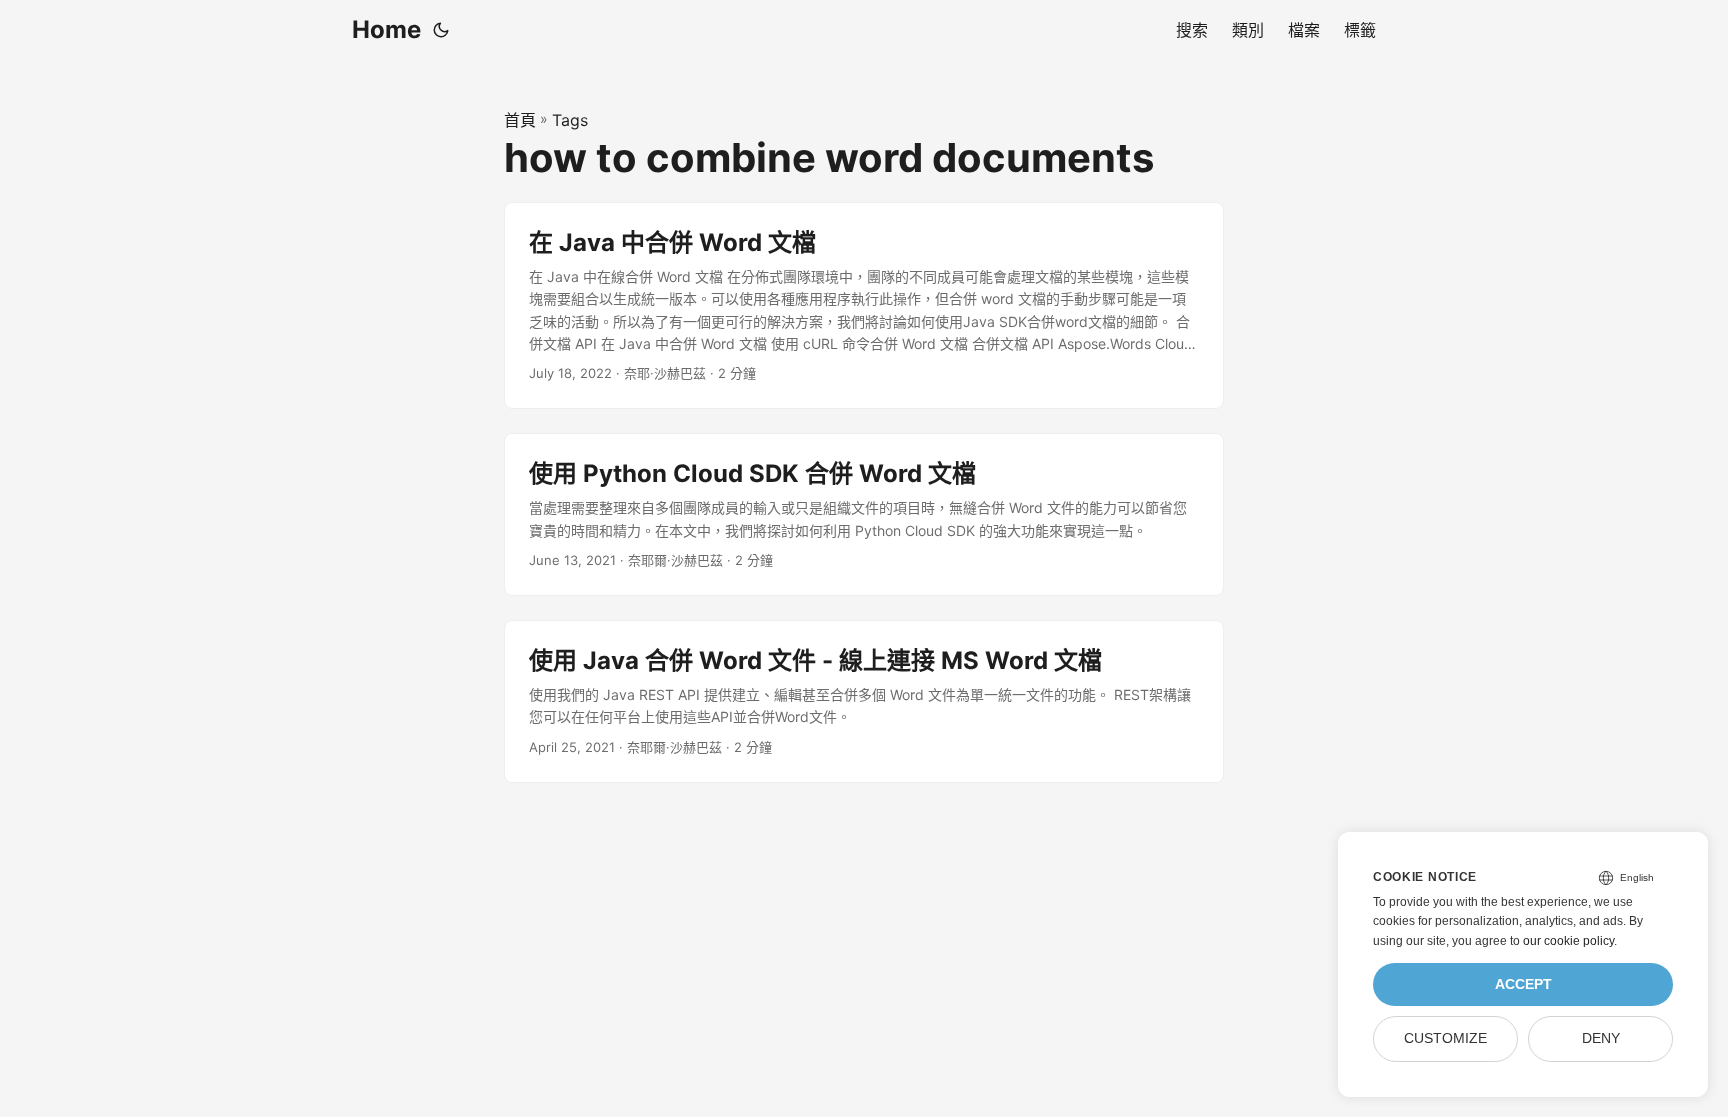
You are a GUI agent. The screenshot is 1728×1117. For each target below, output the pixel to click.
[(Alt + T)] (441, 30)
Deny (1601, 1038)
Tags (570, 120)
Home (386, 29)
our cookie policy (1568, 941)
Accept (1523, 984)
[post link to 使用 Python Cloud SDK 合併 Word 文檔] (864, 514)
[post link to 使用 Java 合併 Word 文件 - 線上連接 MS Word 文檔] (864, 701)
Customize (1445, 1038)
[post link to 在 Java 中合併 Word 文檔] (864, 306)
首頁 (520, 120)
